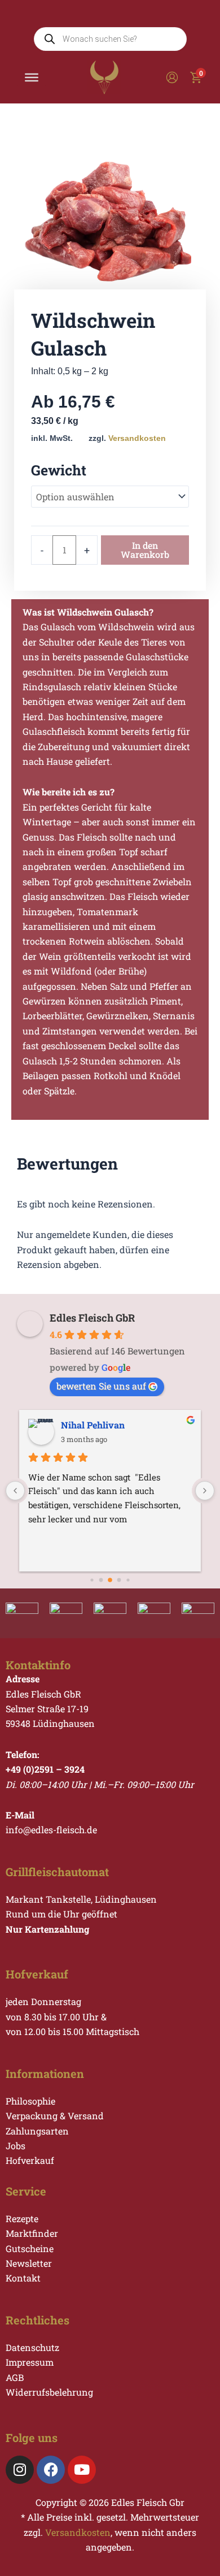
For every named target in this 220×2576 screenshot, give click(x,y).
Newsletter (29, 2263)
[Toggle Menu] (32, 77)
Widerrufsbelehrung (49, 2392)
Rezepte (22, 2218)
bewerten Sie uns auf (101, 1386)
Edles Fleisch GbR (92, 1318)
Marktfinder (32, 2233)
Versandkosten (137, 438)
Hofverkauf (30, 2160)
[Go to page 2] (110, 1580)
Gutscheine (30, 2248)
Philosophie (30, 2101)
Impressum (30, 2362)
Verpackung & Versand (55, 2116)
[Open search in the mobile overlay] (110, 39)
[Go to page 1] (101, 1580)
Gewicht (59, 470)
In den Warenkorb (145, 550)
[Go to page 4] (128, 1580)
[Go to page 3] (119, 1580)
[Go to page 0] (92, 1580)
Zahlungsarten (37, 2131)
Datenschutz (32, 2347)
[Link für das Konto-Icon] (172, 77)
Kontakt (23, 2278)
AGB (15, 2377)
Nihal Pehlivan (93, 1425)
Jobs (16, 2146)
